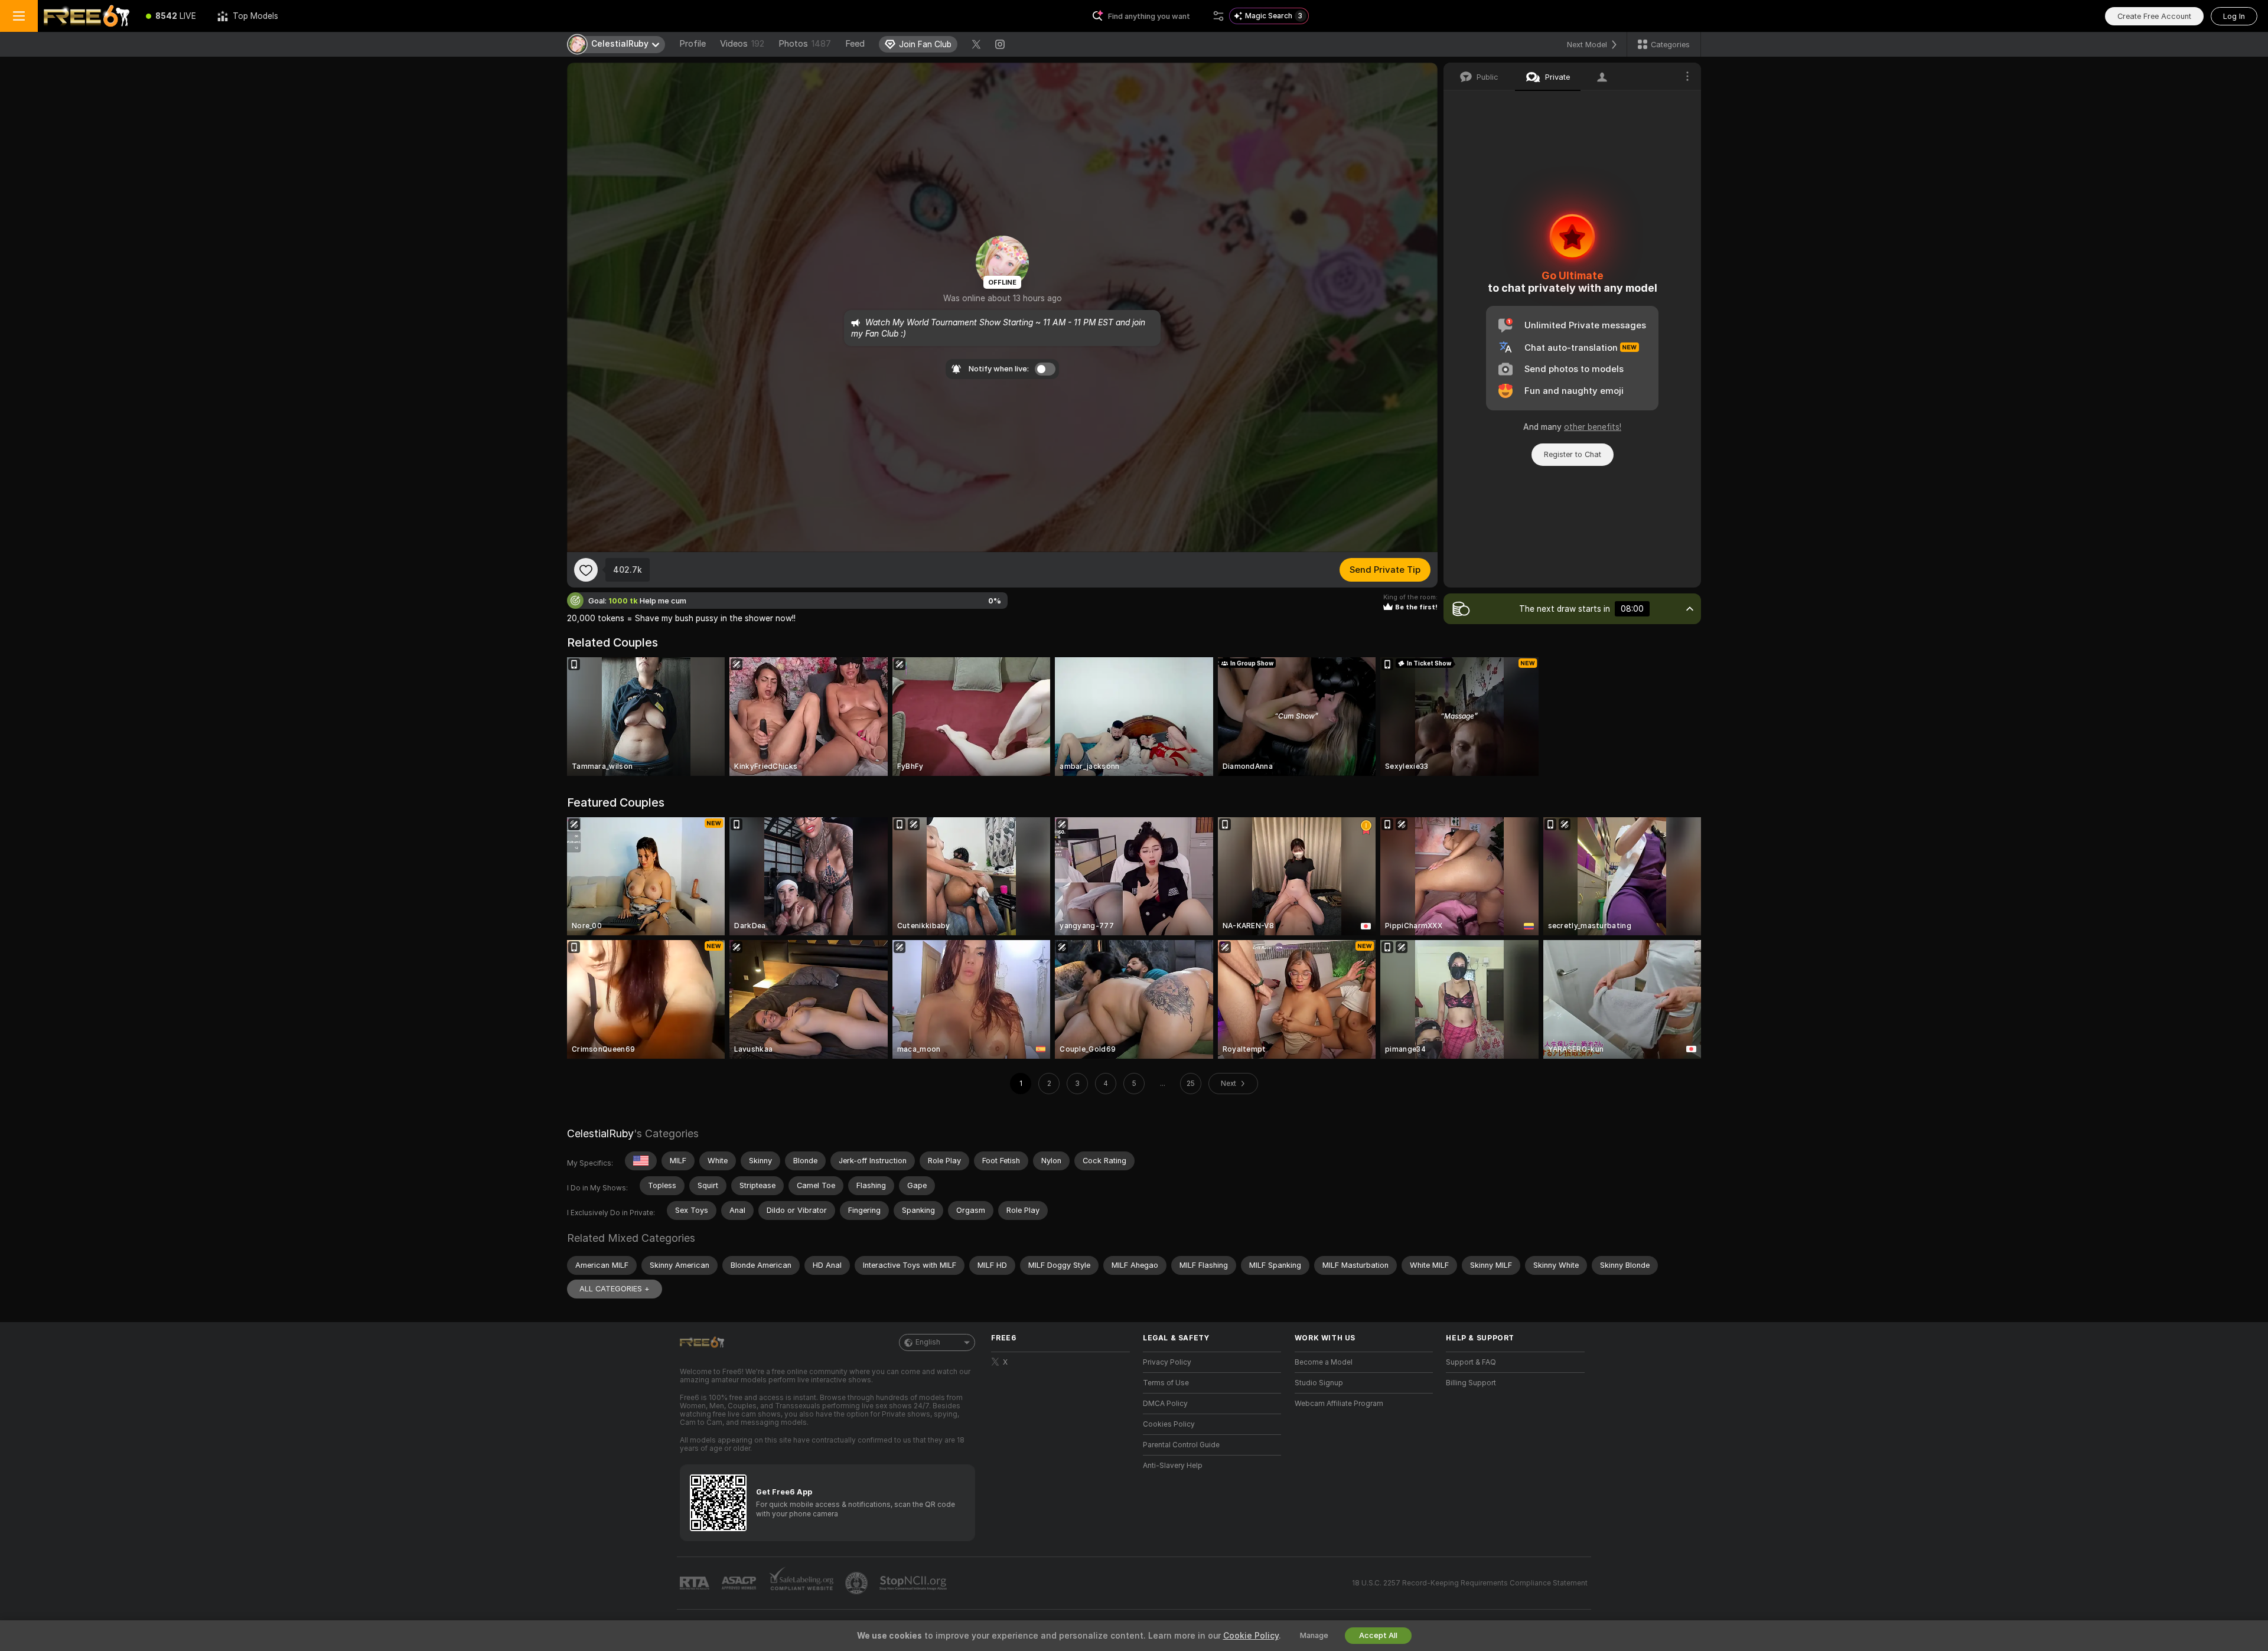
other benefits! (1593, 427)
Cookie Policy (1251, 1636)
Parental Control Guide (1181, 1445)
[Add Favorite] (586, 570)
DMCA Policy (1165, 1404)
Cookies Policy (1169, 1424)
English (928, 1342)
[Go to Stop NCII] (914, 1583)
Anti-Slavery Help (1173, 1466)
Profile (693, 44)
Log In (2234, 16)
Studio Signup (1319, 1383)
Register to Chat (1573, 454)
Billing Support (1471, 1383)
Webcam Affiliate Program (1339, 1404)
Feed (855, 44)
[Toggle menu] (19, 16)
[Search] (1218, 16)
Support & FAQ (1471, 1362)
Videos (742, 44)
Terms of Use (1166, 1383)
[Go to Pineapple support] (858, 1583)
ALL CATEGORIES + (615, 1289)
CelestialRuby (600, 1133)
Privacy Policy (1167, 1362)
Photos (805, 44)
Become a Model (1324, 1362)
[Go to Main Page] (87, 16)
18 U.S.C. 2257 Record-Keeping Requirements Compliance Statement (1470, 1583)
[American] (641, 1161)
